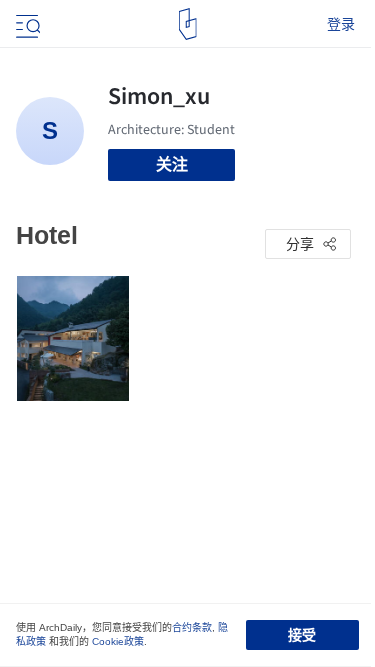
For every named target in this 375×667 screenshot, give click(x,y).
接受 (302, 635)
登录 (341, 24)
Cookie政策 (118, 641)
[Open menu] (26, 24)
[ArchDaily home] (187, 24)
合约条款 (192, 627)
